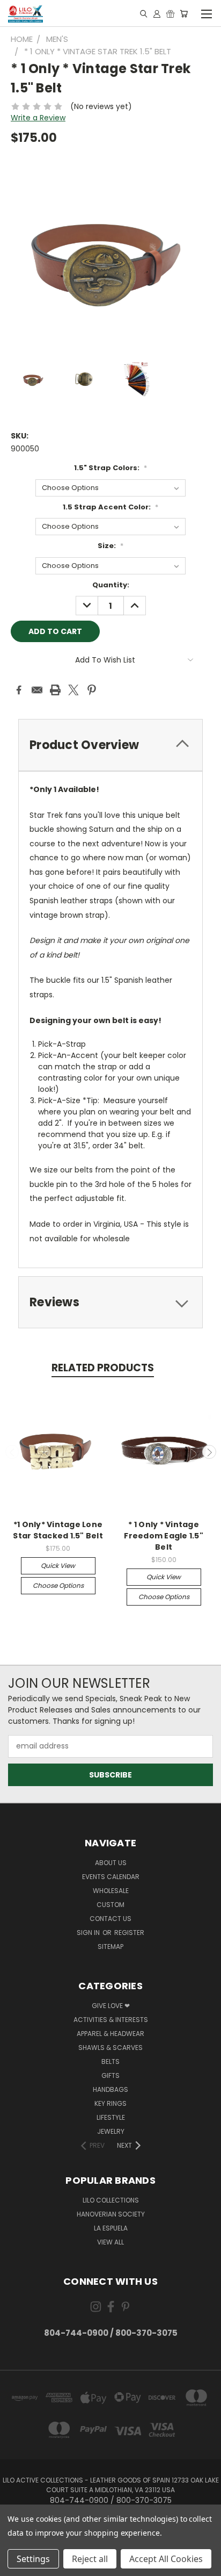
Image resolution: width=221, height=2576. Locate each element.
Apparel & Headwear (110, 2034)
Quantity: (111, 585)
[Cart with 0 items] (184, 13)
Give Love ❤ (111, 2006)
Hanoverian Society (111, 2214)
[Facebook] (19, 690)
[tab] (110, 745)
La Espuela (111, 2228)
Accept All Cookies (166, 2559)
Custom (110, 1905)
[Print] (55, 690)
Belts (110, 2061)
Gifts (110, 2075)
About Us (111, 1863)
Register (129, 1933)
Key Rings (110, 2103)
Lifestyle (111, 2117)
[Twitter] (73, 690)
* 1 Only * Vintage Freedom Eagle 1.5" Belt (164, 1536)
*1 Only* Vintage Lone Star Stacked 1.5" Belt (58, 1530)
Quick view (58, 1566)
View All (110, 2242)
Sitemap (110, 1947)
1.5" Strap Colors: (110, 468)
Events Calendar (111, 1877)
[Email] (37, 690)
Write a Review (38, 118)
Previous (12, 1452)
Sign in (89, 1933)
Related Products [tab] (103, 1368)
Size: (110, 546)
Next (209, 1452)
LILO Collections (111, 2200)
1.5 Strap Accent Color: (110, 507)
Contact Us (110, 1919)
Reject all (90, 2559)
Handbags (110, 2089)
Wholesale (111, 1891)
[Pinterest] (92, 690)
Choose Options (58, 1585)
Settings (33, 2559)
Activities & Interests (111, 2020)
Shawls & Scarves (110, 2048)
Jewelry (111, 2131)
